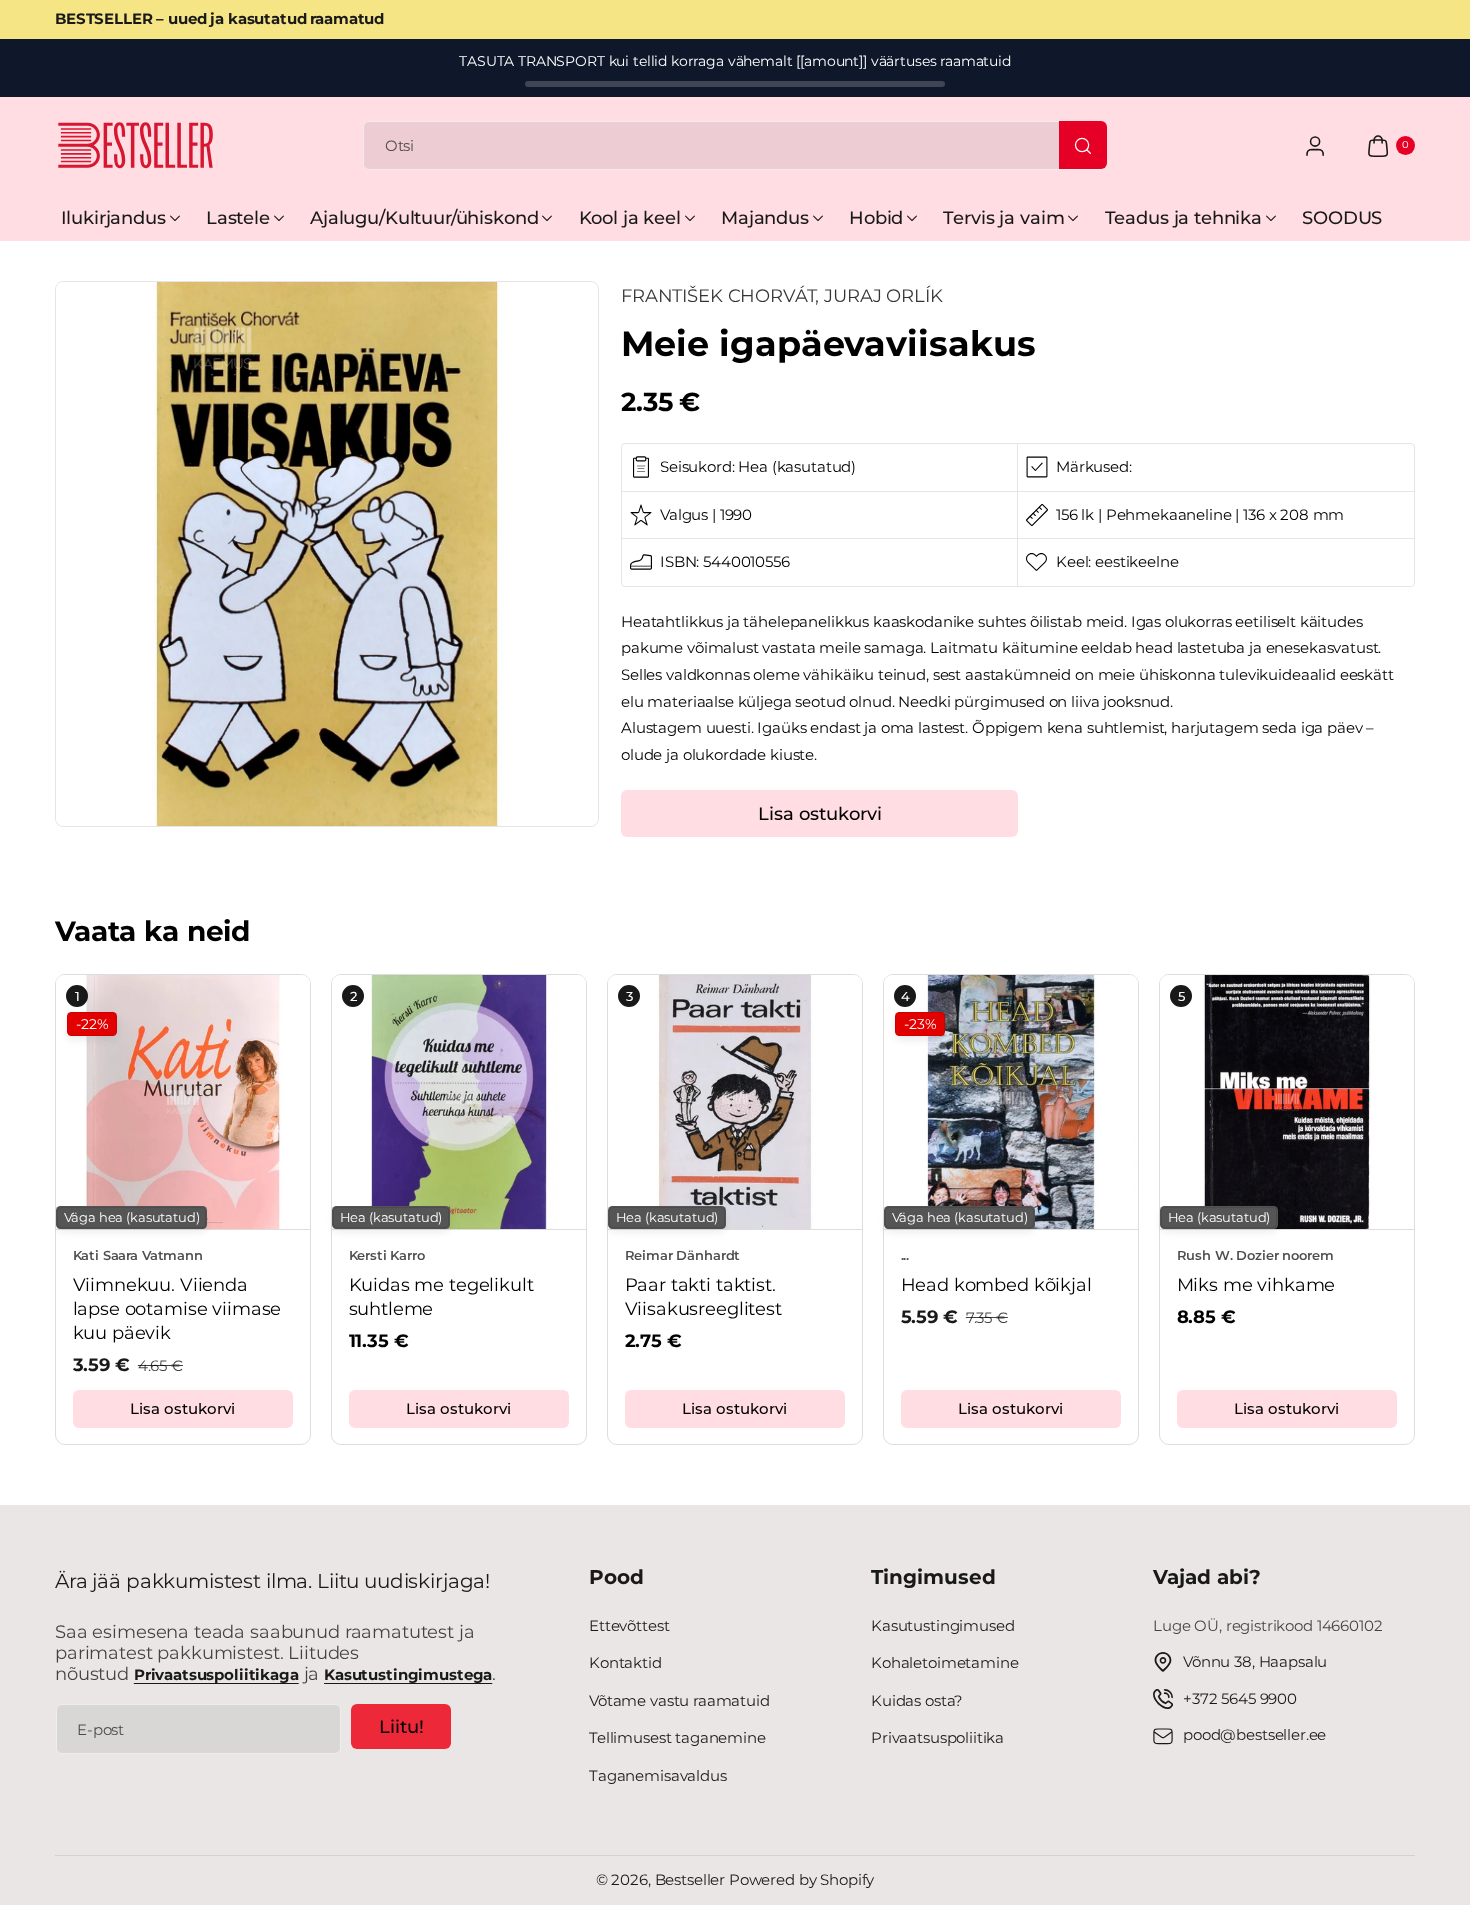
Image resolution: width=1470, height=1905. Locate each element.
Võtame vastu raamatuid (679, 1700)
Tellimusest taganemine (677, 1737)
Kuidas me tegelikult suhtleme (441, 1297)
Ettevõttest (629, 1625)
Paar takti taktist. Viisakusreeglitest (703, 1297)
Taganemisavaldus (658, 1775)
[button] (72, 1205)
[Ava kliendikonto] (1314, 145)
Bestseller (690, 1879)
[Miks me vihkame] (1287, 1102)
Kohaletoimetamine (944, 1662)
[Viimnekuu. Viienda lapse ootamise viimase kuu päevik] (183, 1102)
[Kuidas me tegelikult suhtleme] (459, 1102)
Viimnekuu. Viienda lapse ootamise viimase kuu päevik (177, 1309)
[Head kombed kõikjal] (1011, 1102)
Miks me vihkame (1256, 1285)
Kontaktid (625, 1662)
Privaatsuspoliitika (937, 1737)
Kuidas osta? (917, 1700)
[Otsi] (1083, 145)
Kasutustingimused (942, 1625)
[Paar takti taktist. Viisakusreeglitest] (735, 1102)
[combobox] (735, 146)
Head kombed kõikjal (996, 1285)
